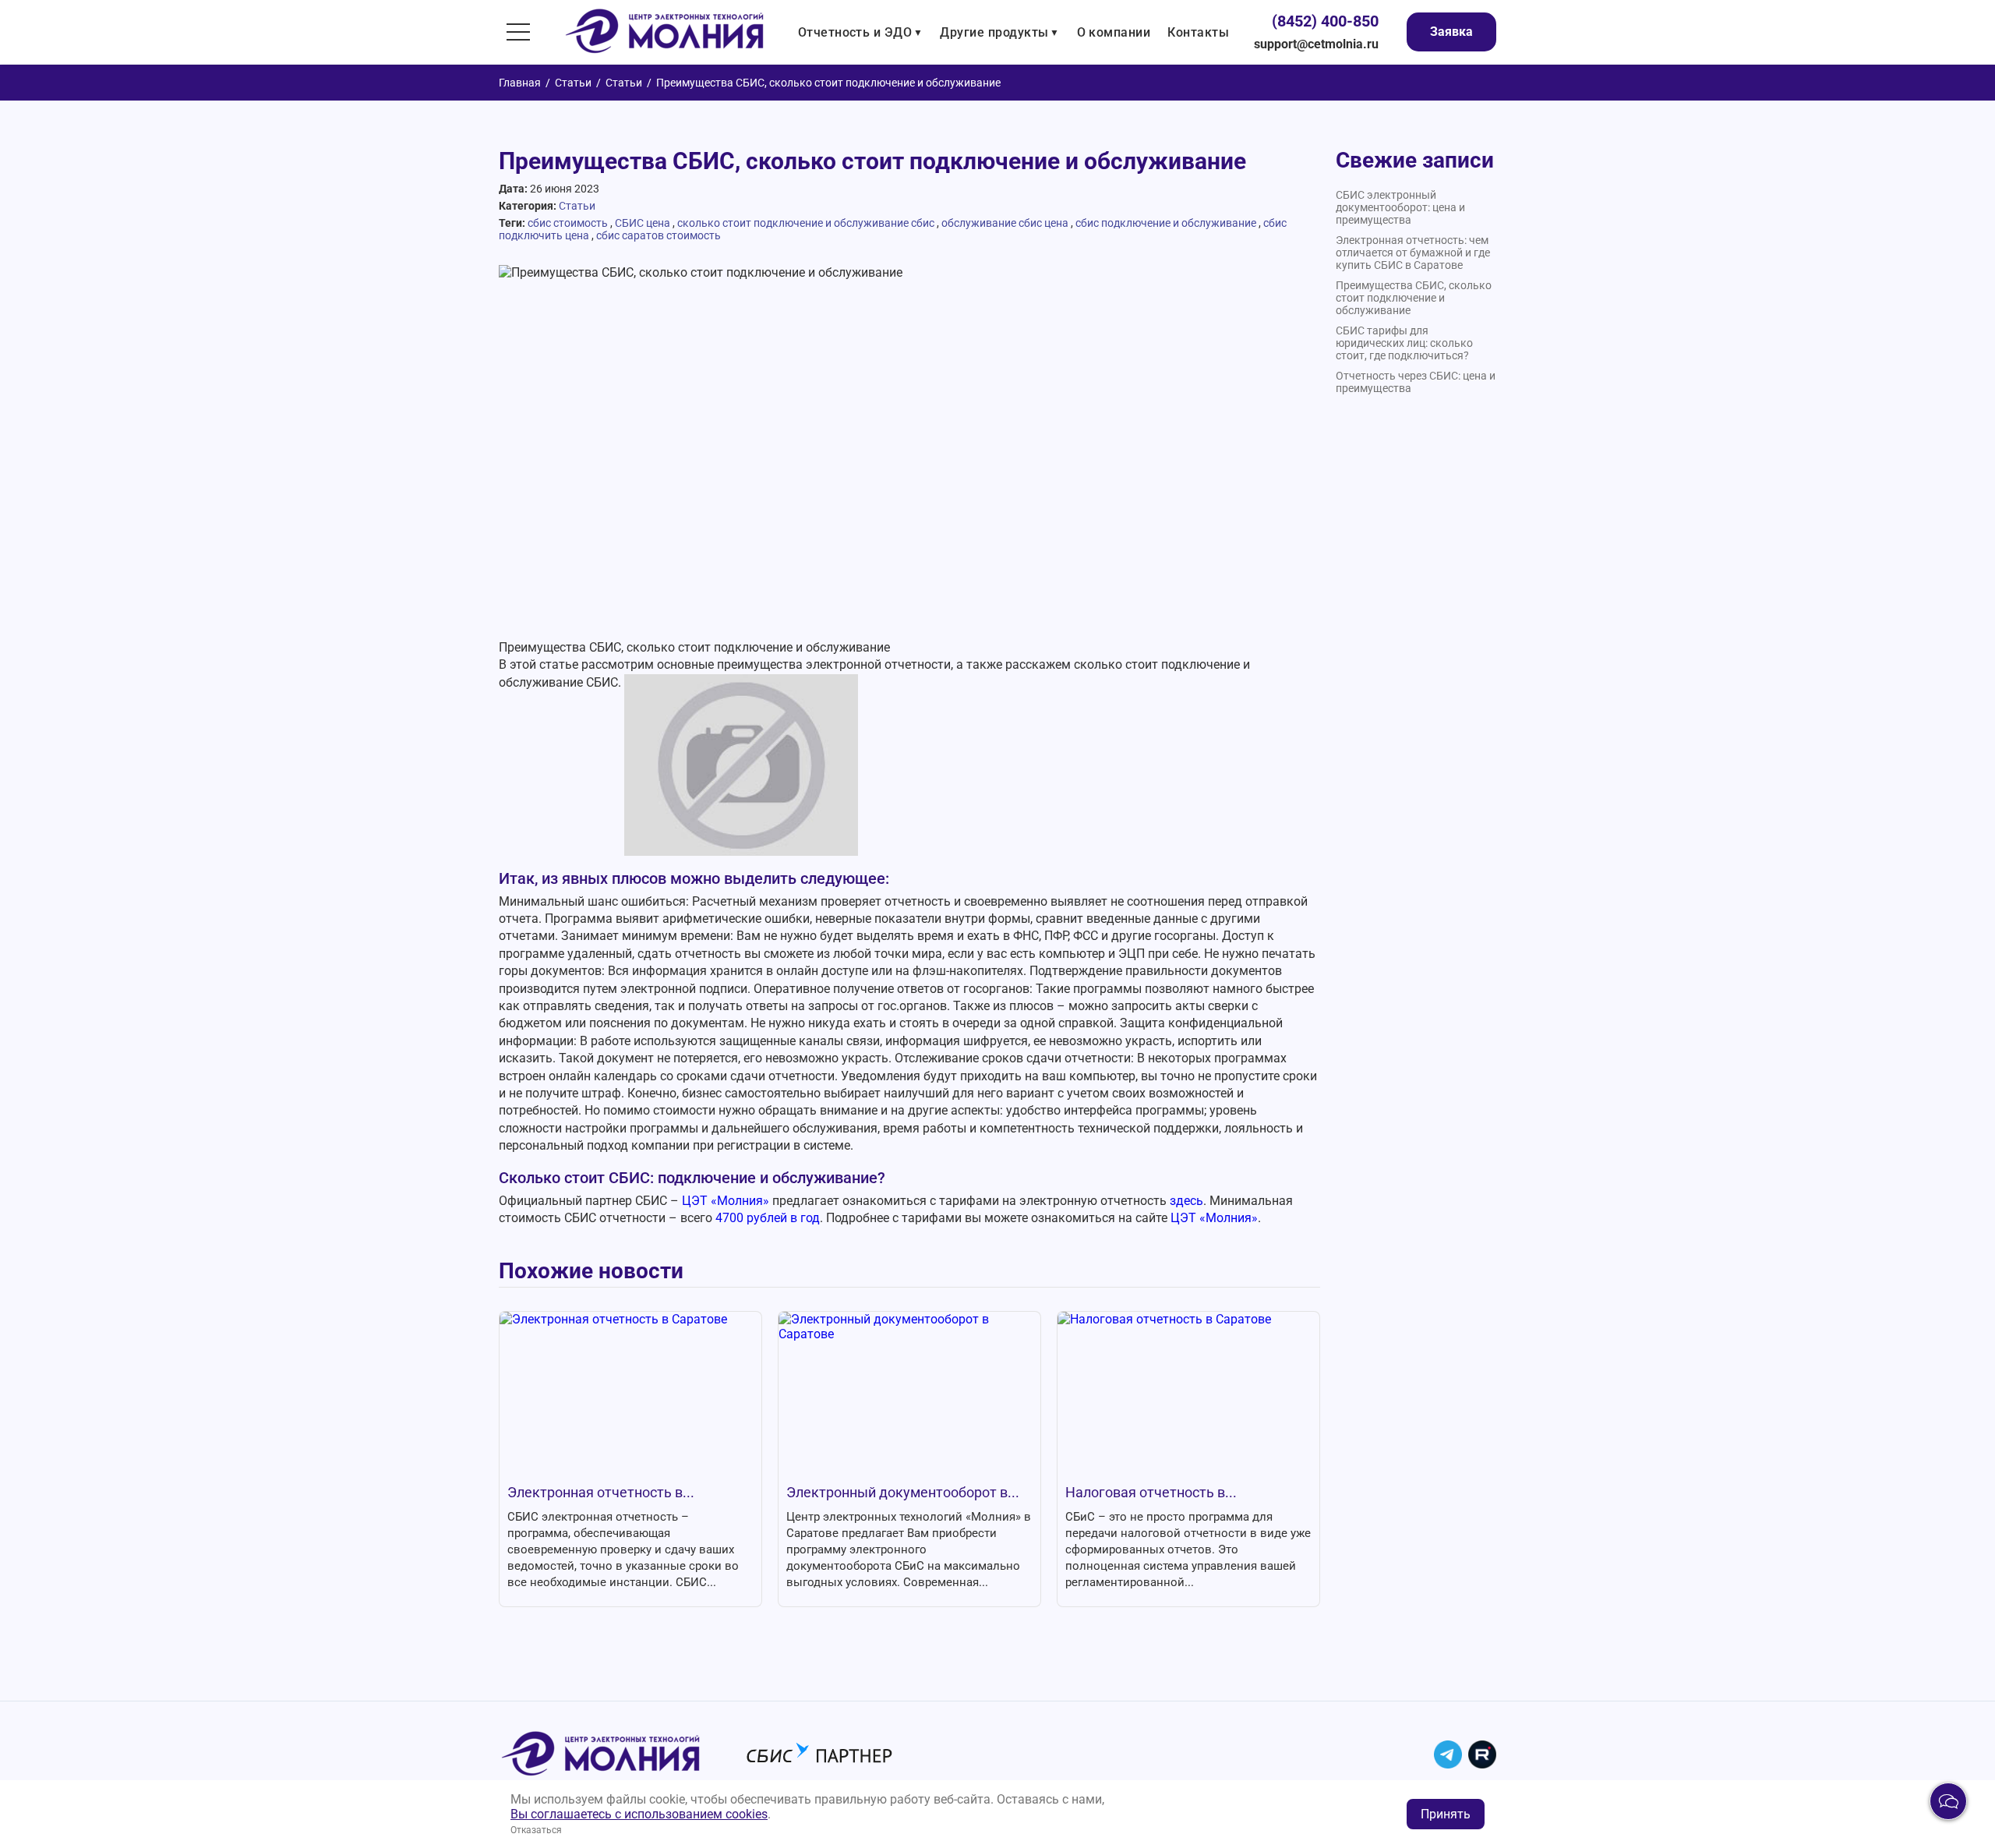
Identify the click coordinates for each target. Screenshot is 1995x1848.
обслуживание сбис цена (1005, 223)
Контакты (1198, 32)
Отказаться (536, 1830)
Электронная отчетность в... (601, 1492)
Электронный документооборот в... (903, 1492)
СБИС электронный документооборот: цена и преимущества (1400, 207)
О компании (1114, 32)
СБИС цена (643, 223)
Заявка (1451, 32)
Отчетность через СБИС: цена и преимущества (1416, 382)
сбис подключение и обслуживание (1166, 223)
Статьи (573, 83)
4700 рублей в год (768, 1218)
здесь (1186, 1201)
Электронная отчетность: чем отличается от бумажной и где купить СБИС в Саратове (1413, 253)
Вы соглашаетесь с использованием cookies (639, 1814)
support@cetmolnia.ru (1316, 44)
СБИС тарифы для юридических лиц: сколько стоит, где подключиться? (1404, 343)
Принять (1446, 1814)
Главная (520, 83)
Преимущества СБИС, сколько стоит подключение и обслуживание (1414, 298)
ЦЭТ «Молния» (726, 1201)
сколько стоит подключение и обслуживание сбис (806, 223)
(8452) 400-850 (1325, 21)
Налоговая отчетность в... (1151, 1492)
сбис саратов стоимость (659, 235)
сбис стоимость (568, 223)
